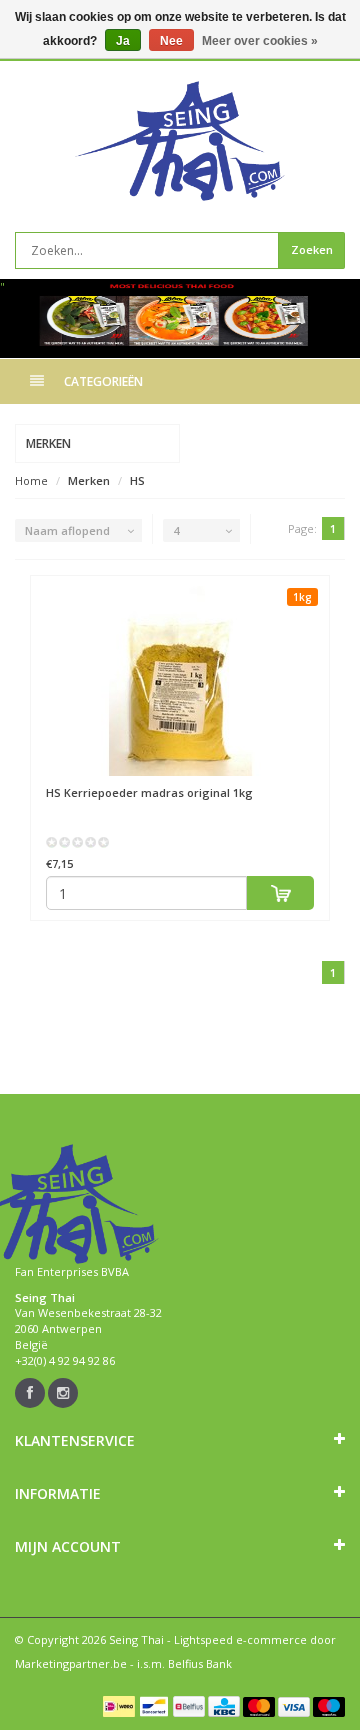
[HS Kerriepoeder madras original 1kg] (180, 681)
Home (31, 480)
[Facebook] (30, 1393)
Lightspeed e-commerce (240, 1639)
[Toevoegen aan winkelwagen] (280, 893)
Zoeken (312, 249)
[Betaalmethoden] (119, 1706)
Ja (123, 41)
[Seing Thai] (180, 141)
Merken (89, 480)
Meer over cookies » (260, 41)
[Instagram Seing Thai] (63, 1393)
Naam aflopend (67, 530)
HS (137, 480)
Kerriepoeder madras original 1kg (149, 792)
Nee (171, 41)
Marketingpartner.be (71, 1663)
